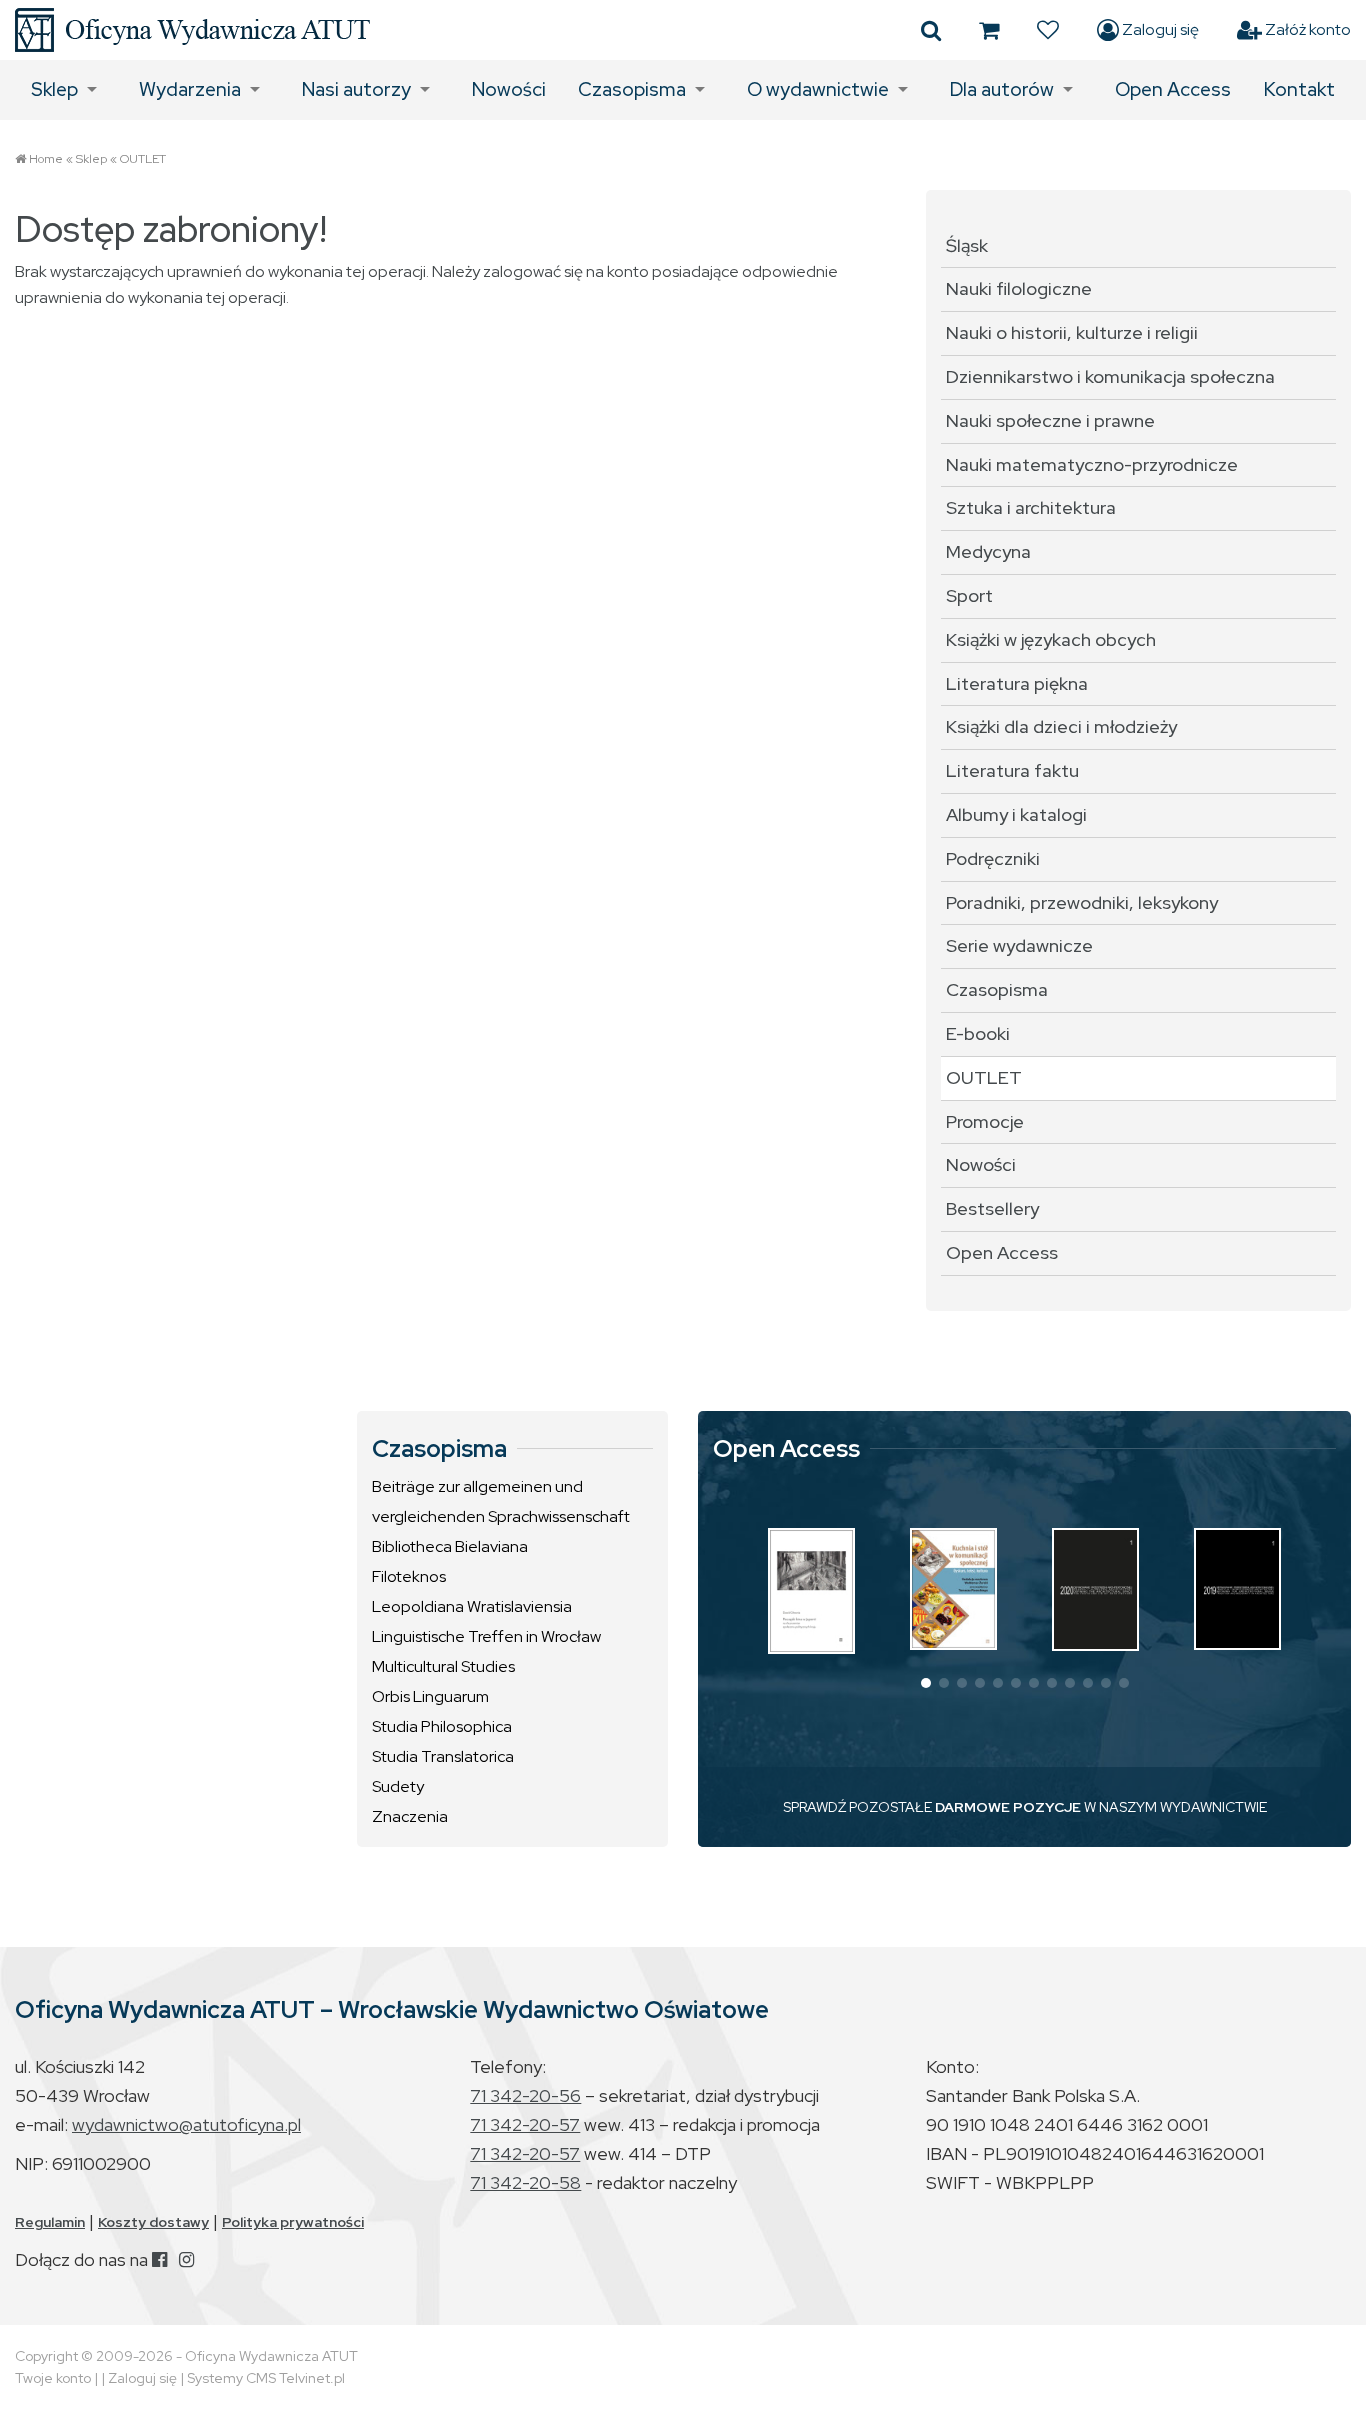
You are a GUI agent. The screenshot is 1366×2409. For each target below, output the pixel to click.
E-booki (978, 1033)
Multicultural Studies (443, 1666)
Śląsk (967, 245)
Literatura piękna (1017, 683)
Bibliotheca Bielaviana (450, 1546)
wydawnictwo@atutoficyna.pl (186, 2124)
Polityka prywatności (293, 2222)
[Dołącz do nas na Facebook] (159, 2259)
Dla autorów (1002, 89)
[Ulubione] (1048, 30)
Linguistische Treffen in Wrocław (486, 1636)
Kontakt (1299, 89)
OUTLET (143, 159)
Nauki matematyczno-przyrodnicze (1092, 464)
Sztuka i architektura (1031, 507)
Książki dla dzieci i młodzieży (1061, 726)
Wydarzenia (190, 89)
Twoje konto (53, 2378)
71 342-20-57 (525, 2124)
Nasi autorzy (356, 89)
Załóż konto (1306, 29)
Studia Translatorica (443, 1756)
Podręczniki (993, 858)
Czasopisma (632, 89)
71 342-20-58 (525, 2182)
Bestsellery (992, 1208)
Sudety (398, 1786)
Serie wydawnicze (1019, 945)
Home (46, 159)
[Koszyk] (989, 30)
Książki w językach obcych (1051, 639)
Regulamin (50, 2222)
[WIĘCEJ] (811, 1591)
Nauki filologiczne (1019, 288)
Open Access (1173, 89)
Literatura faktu (1012, 770)
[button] (926, 1683)
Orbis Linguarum (430, 1696)
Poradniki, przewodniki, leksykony (1082, 902)
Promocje (985, 1121)
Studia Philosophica (442, 1726)
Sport (969, 595)
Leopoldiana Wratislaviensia (472, 1606)
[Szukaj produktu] (931, 30)
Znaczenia (410, 1816)
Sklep (54, 89)
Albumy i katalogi (1016, 814)
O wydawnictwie (818, 89)
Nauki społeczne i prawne (1050, 420)
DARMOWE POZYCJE (1008, 1807)
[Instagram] (186, 2259)
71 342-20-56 (525, 2095)
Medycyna (988, 551)
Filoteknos (409, 1576)
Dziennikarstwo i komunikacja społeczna (1110, 376)
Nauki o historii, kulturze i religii (1072, 332)
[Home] (192, 30)
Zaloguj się (1159, 29)
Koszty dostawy (153, 2222)
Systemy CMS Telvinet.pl (266, 2378)
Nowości (509, 89)
